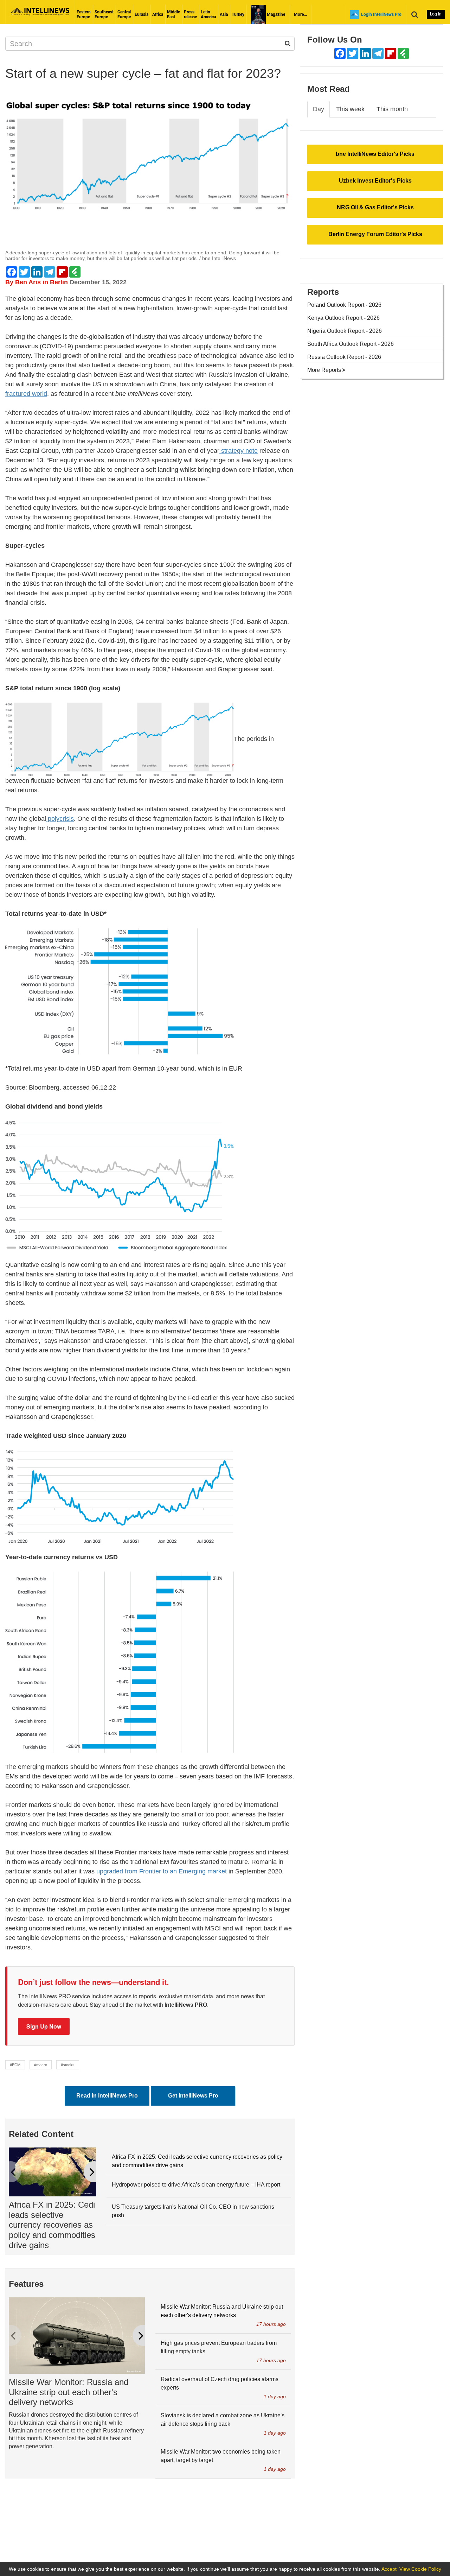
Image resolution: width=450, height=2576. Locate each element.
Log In (436, 14)
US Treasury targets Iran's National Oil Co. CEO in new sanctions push (193, 2211)
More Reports (325, 370)
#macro (41, 2065)
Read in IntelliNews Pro (107, 2096)
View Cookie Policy (420, 2569)
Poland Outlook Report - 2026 (344, 305)
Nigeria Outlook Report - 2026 (345, 331)
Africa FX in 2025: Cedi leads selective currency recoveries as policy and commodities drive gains (52, 2225)
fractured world (26, 394)
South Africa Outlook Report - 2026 (351, 344)
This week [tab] (350, 109)
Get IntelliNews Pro (193, 2096)
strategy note (239, 451)
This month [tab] (392, 109)
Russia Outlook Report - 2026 (344, 357)
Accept (389, 2569)
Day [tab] (319, 109)
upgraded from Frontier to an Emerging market (161, 1871)
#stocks (68, 2065)
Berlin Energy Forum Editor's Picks (375, 234)
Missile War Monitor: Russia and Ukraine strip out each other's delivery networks (69, 2392)
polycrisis (60, 819)
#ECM (15, 2065)
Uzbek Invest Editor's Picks (375, 181)
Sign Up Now (44, 2026)
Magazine (275, 14)
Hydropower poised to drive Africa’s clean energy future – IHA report (196, 2185)
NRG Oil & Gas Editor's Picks (375, 207)
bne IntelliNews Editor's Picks (375, 154)
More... (300, 14)
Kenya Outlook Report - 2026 (343, 318)
